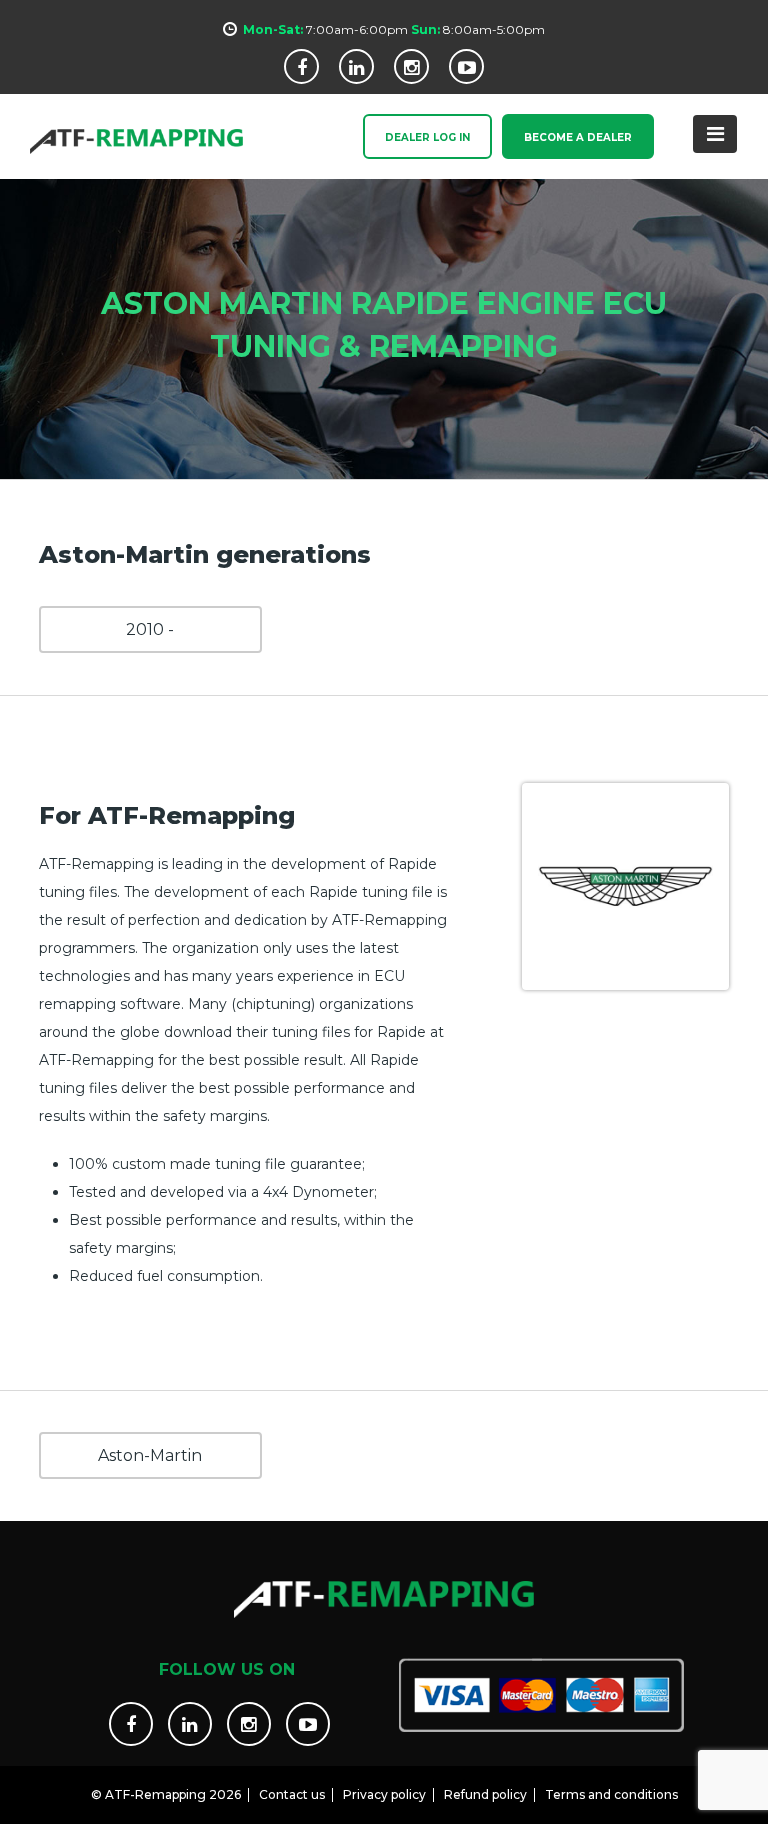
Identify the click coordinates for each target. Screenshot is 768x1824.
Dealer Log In (427, 137)
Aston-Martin (150, 1455)
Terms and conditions (611, 1794)
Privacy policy (384, 1794)
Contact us (292, 1794)
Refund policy (485, 1794)
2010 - (150, 629)
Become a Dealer (578, 137)
